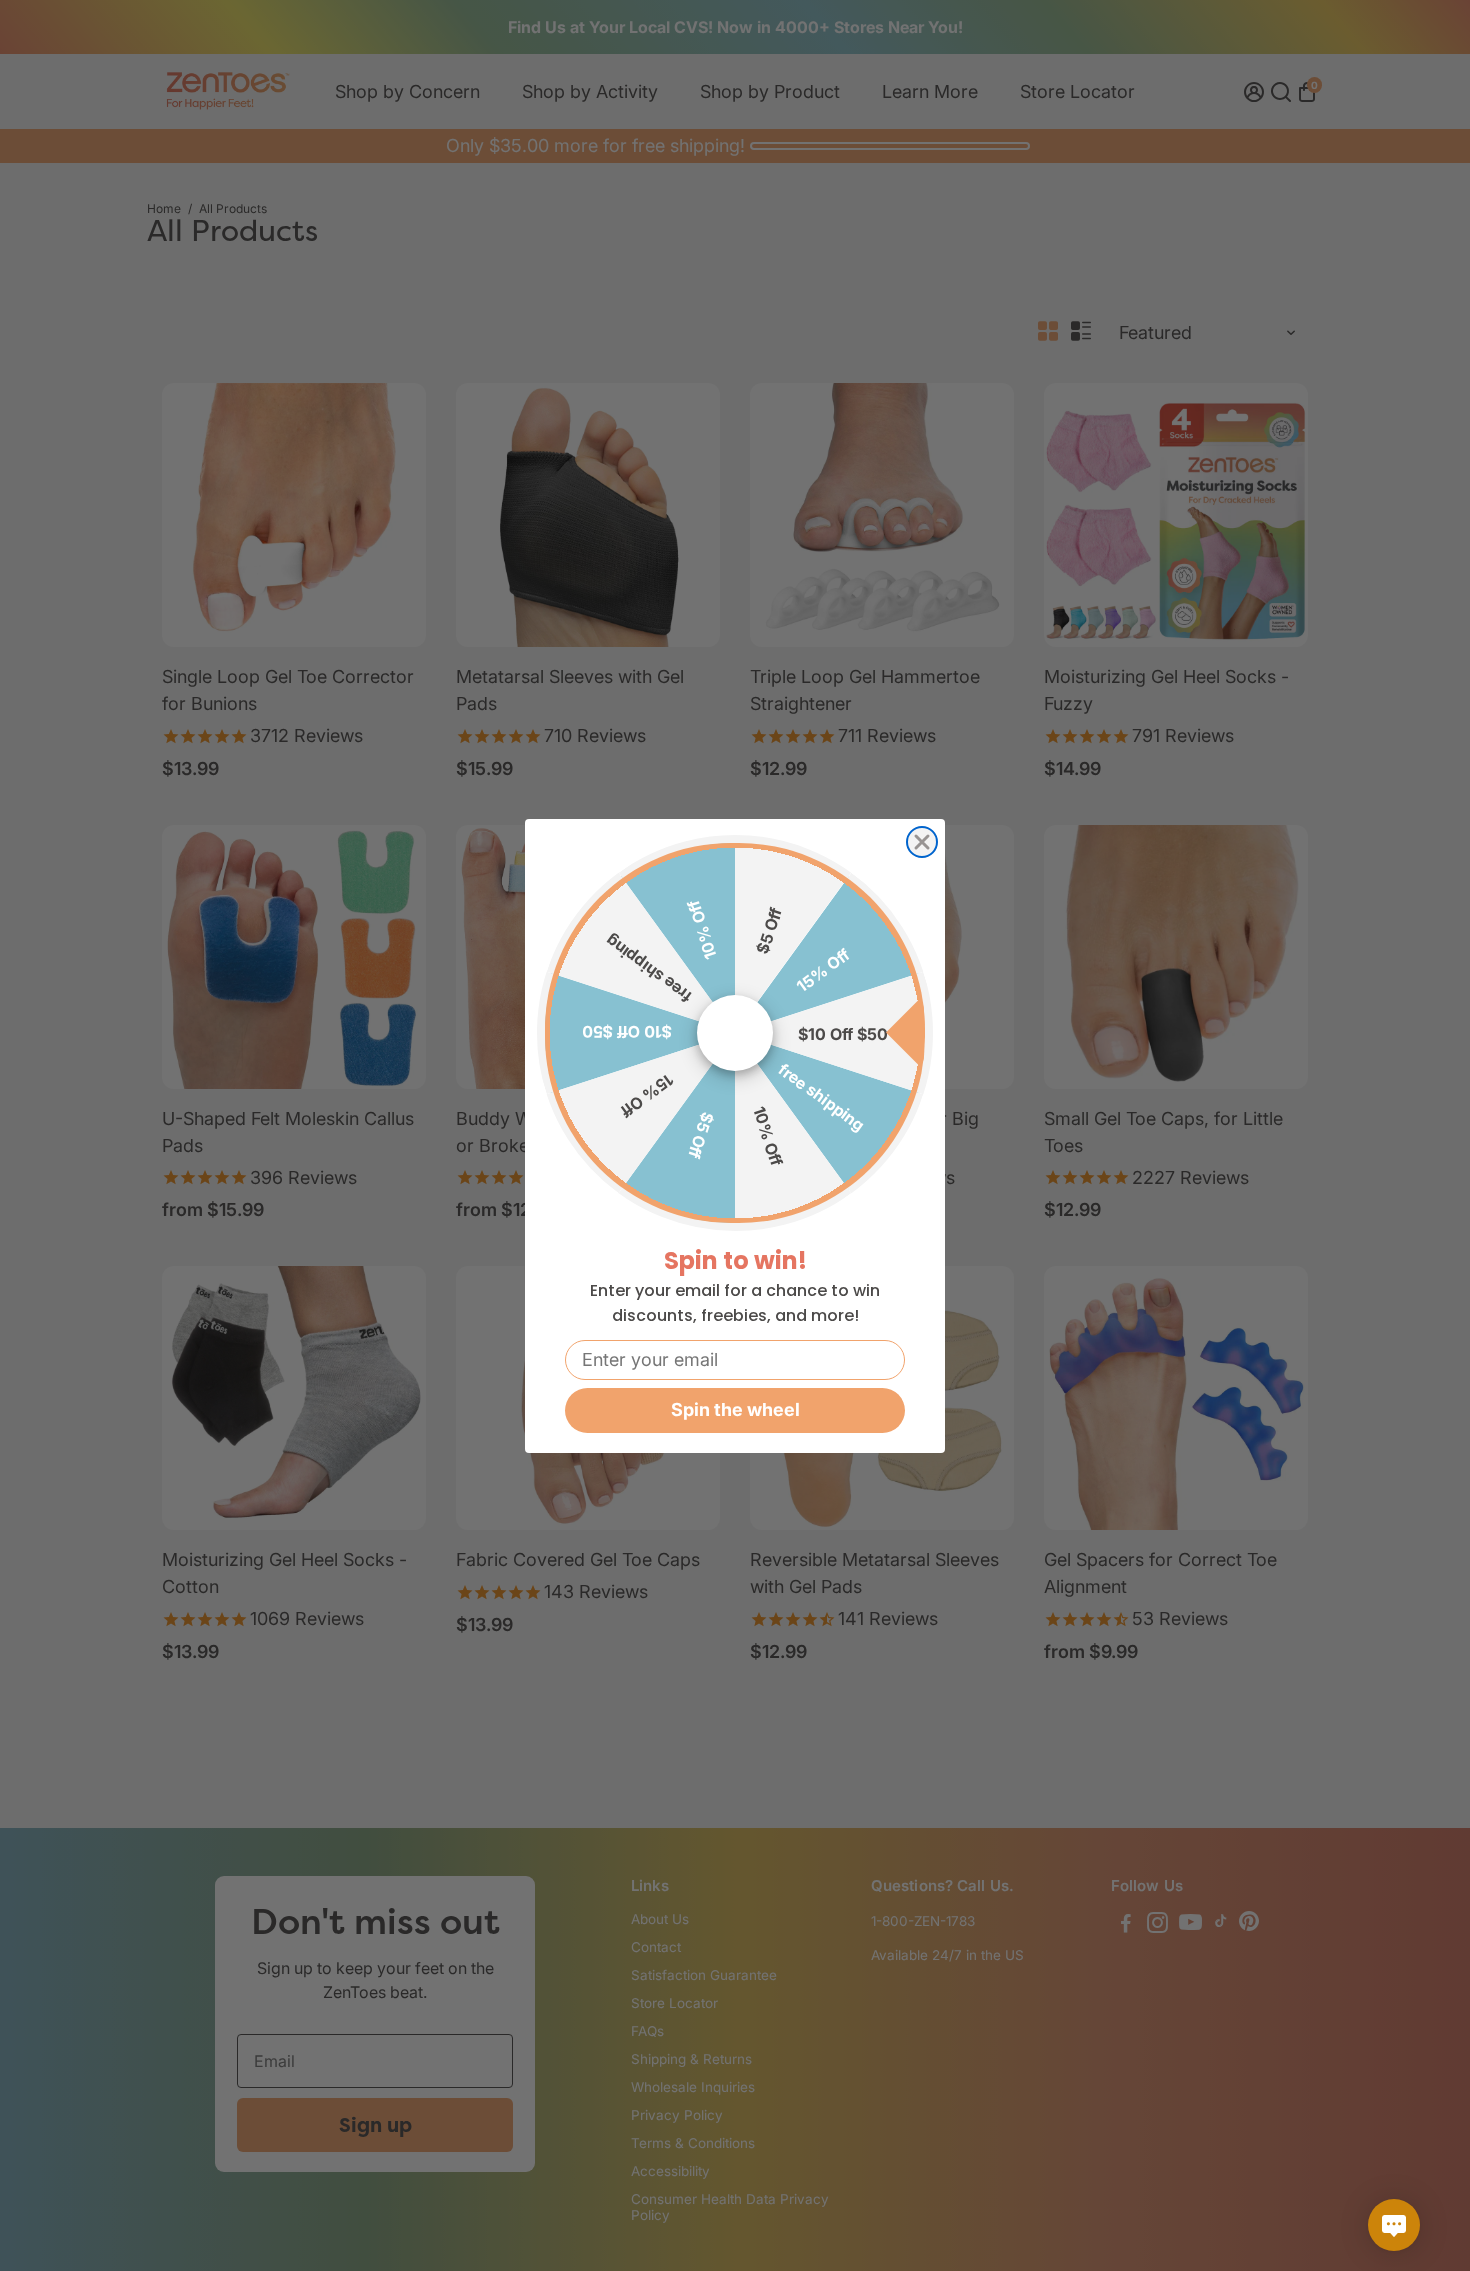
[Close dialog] (922, 842)
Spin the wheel (735, 1409)
